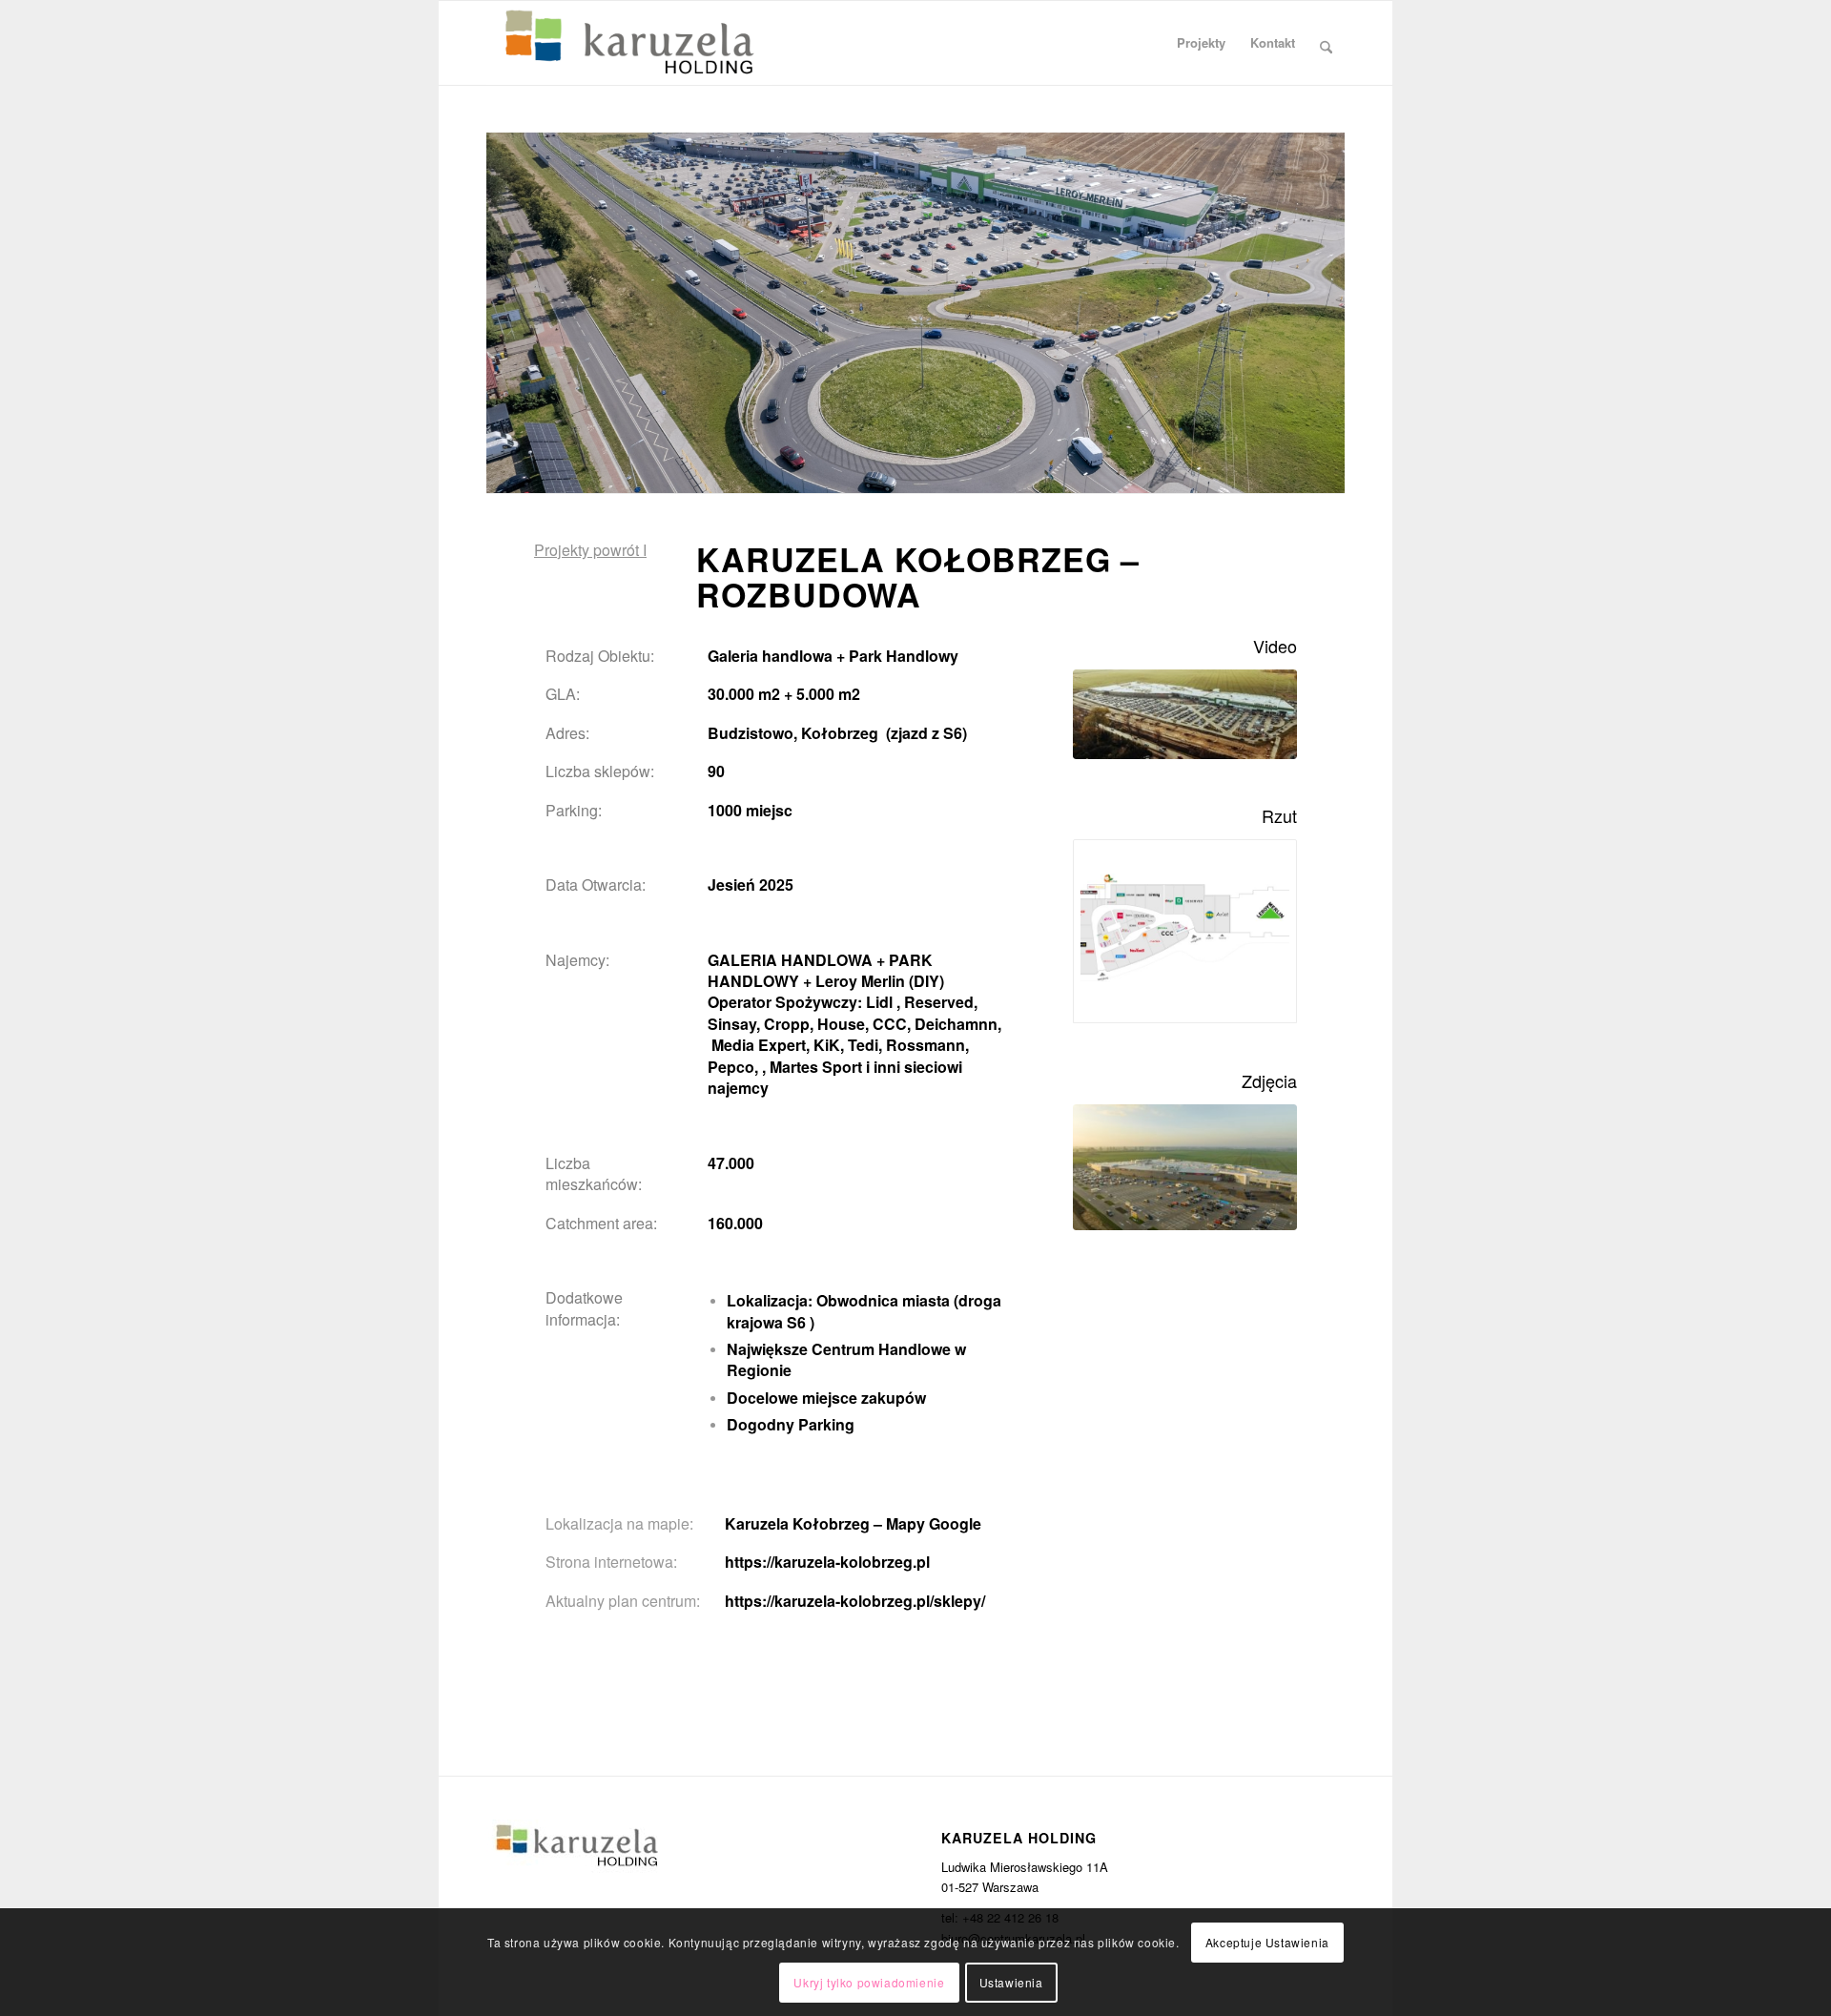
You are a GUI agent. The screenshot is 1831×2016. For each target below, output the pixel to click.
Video (1275, 646)
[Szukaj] (1326, 43)
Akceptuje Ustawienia (1267, 1941)
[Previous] (503, 294)
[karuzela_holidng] (629, 43)
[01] (1185, 1167)
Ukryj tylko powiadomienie (869, 1982)
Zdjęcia (1269, 1080)
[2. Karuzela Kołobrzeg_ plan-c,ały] (1185, 931)
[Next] (1328, 294)
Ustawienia (1011, 1982)
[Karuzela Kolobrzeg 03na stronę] (1185, 715)
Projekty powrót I (590, 550)
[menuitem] (1201, 43)
